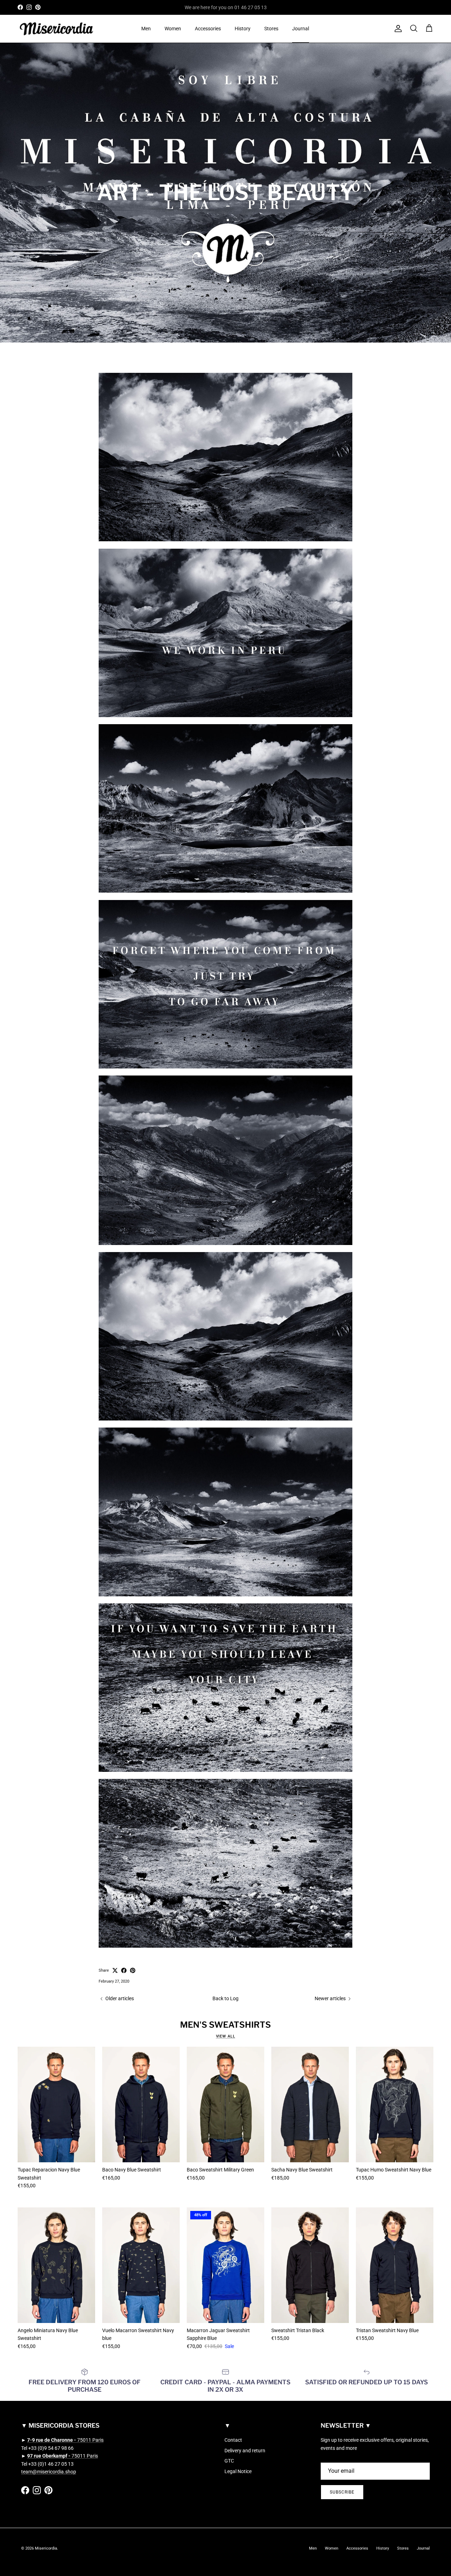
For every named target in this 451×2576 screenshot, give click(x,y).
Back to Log (225, 1998)
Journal (301, 29)
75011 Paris (65, 2440)
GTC (229, 2461)
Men (146, 29)
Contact (233, 2440)
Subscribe (342, 2492)
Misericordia (46, 2548)
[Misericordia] (56, 29)
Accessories (208, 29)
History (243, 29)
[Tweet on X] (115, 1970)
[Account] (397, 29)
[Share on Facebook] (124, 1970)
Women (173, 29)
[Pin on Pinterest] (133, 1970)
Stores (271, 29)
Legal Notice (238, 2471)
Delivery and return (245, 2451)
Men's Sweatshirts (225, 2025)
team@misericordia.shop (49, 2472)
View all (226, 2036)
